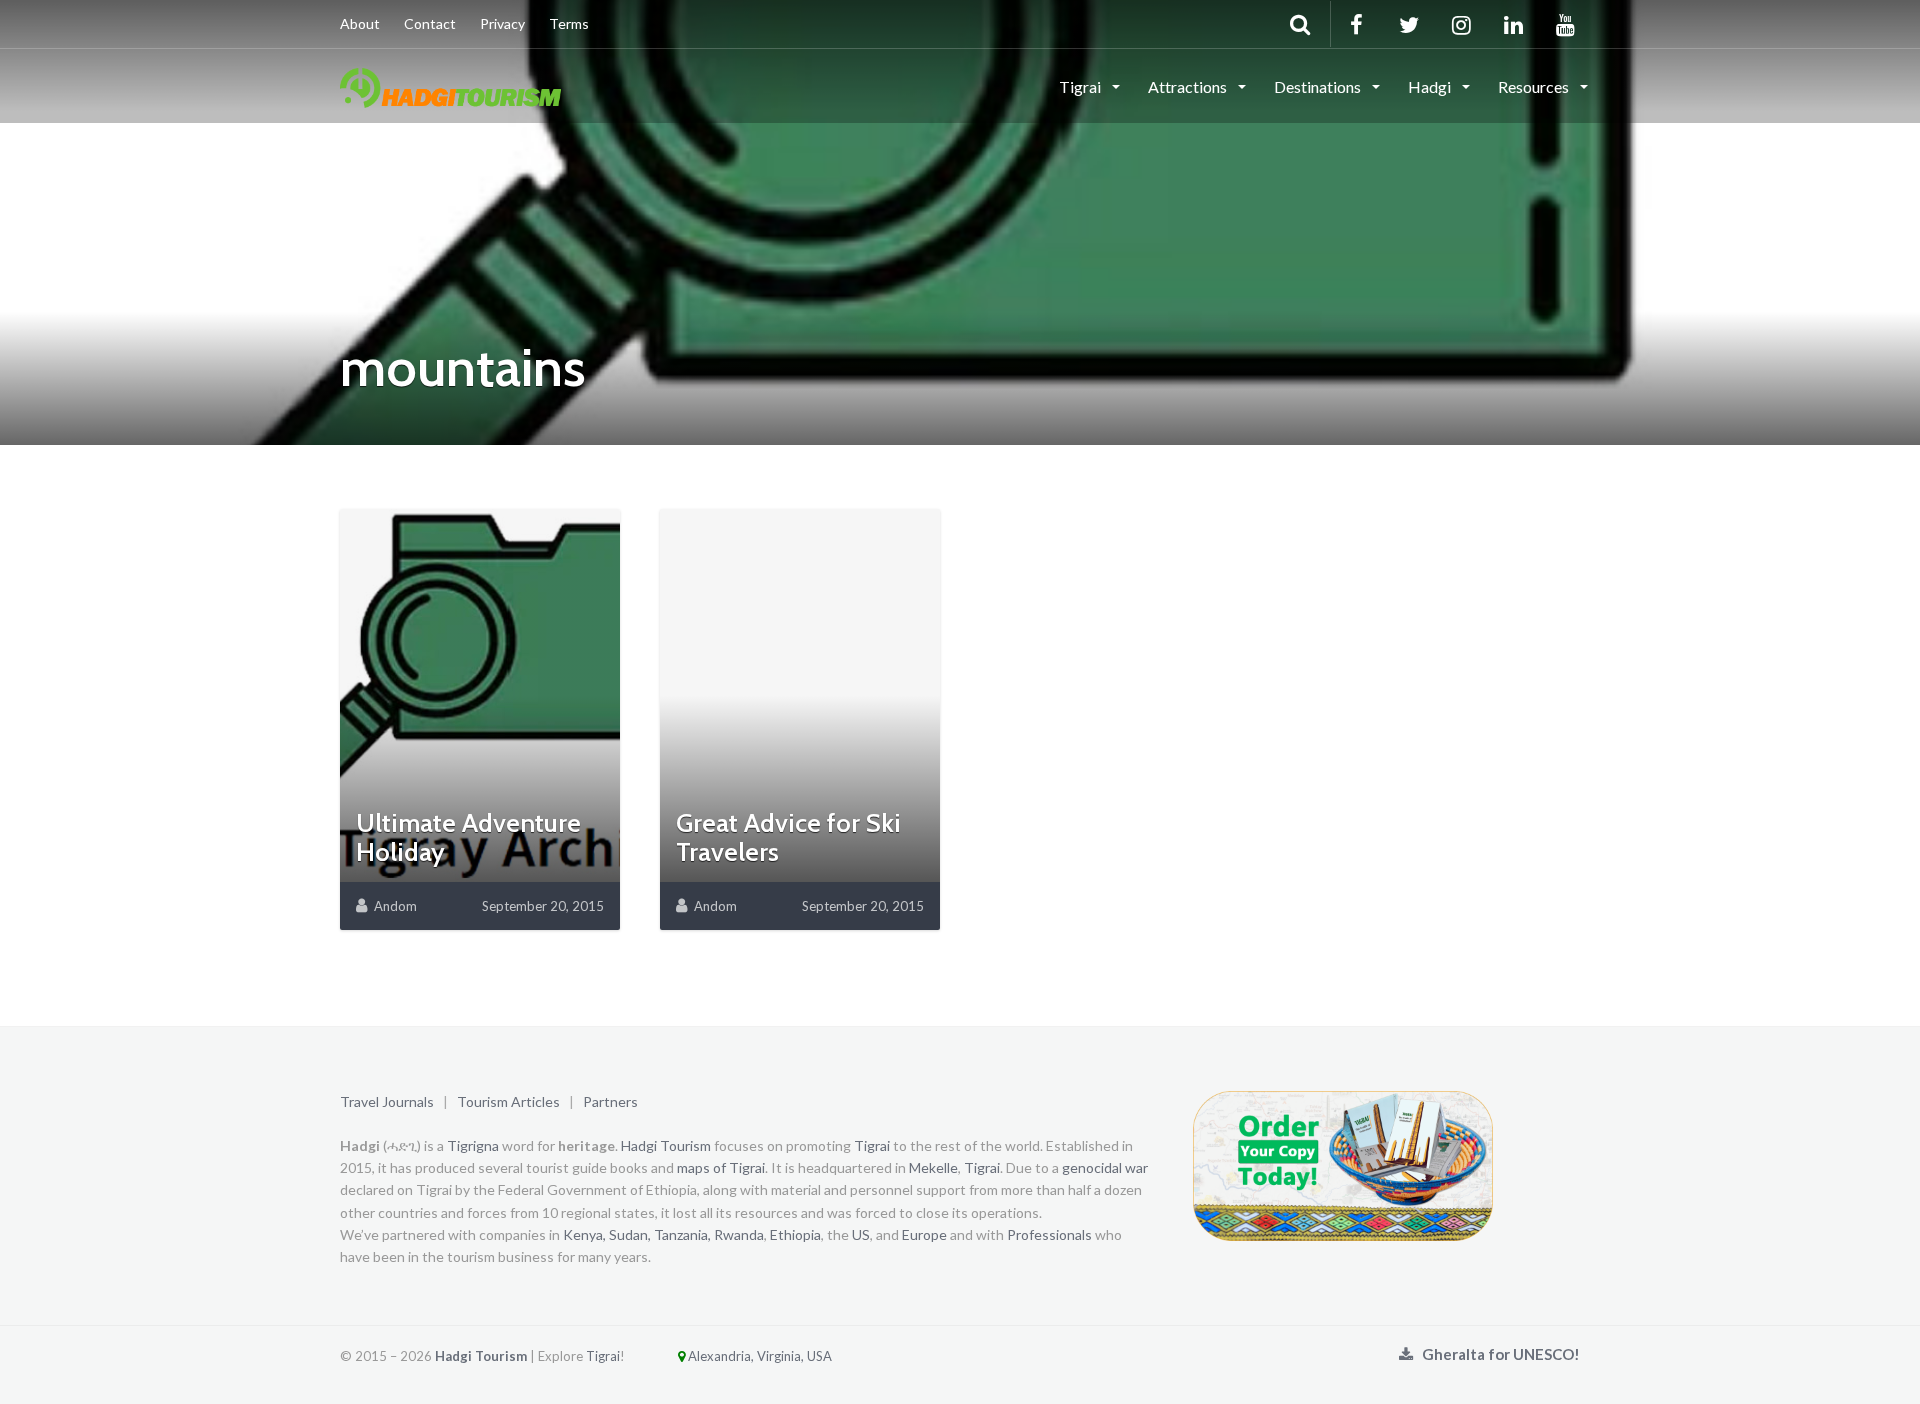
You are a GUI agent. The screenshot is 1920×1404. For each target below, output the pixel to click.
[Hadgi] (450, 85)
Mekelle (933, 1167)
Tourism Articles (508, 1101)
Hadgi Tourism (666, 1145)
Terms (569, 23)
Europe (924, 1234)
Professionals (1049, 1234)
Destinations (1319, 86)
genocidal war (1105, 1167)
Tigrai (1081, 86)
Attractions (1189, 86)
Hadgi (1431, 86)
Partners (610, 1101)
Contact (430, 23)
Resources (1535, 86)
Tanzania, (682, 1234)
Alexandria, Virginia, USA (758, 1356)
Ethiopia (795, 1234)
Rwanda (739, 1234)
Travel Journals (387, 1101)
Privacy (502, 23)
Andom (395, 906)
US (861, 1234)
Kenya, (584, 1234)
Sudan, (630, 1234)
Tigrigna (473, 1145)
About (360, 23)
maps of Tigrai (721, 1167)
